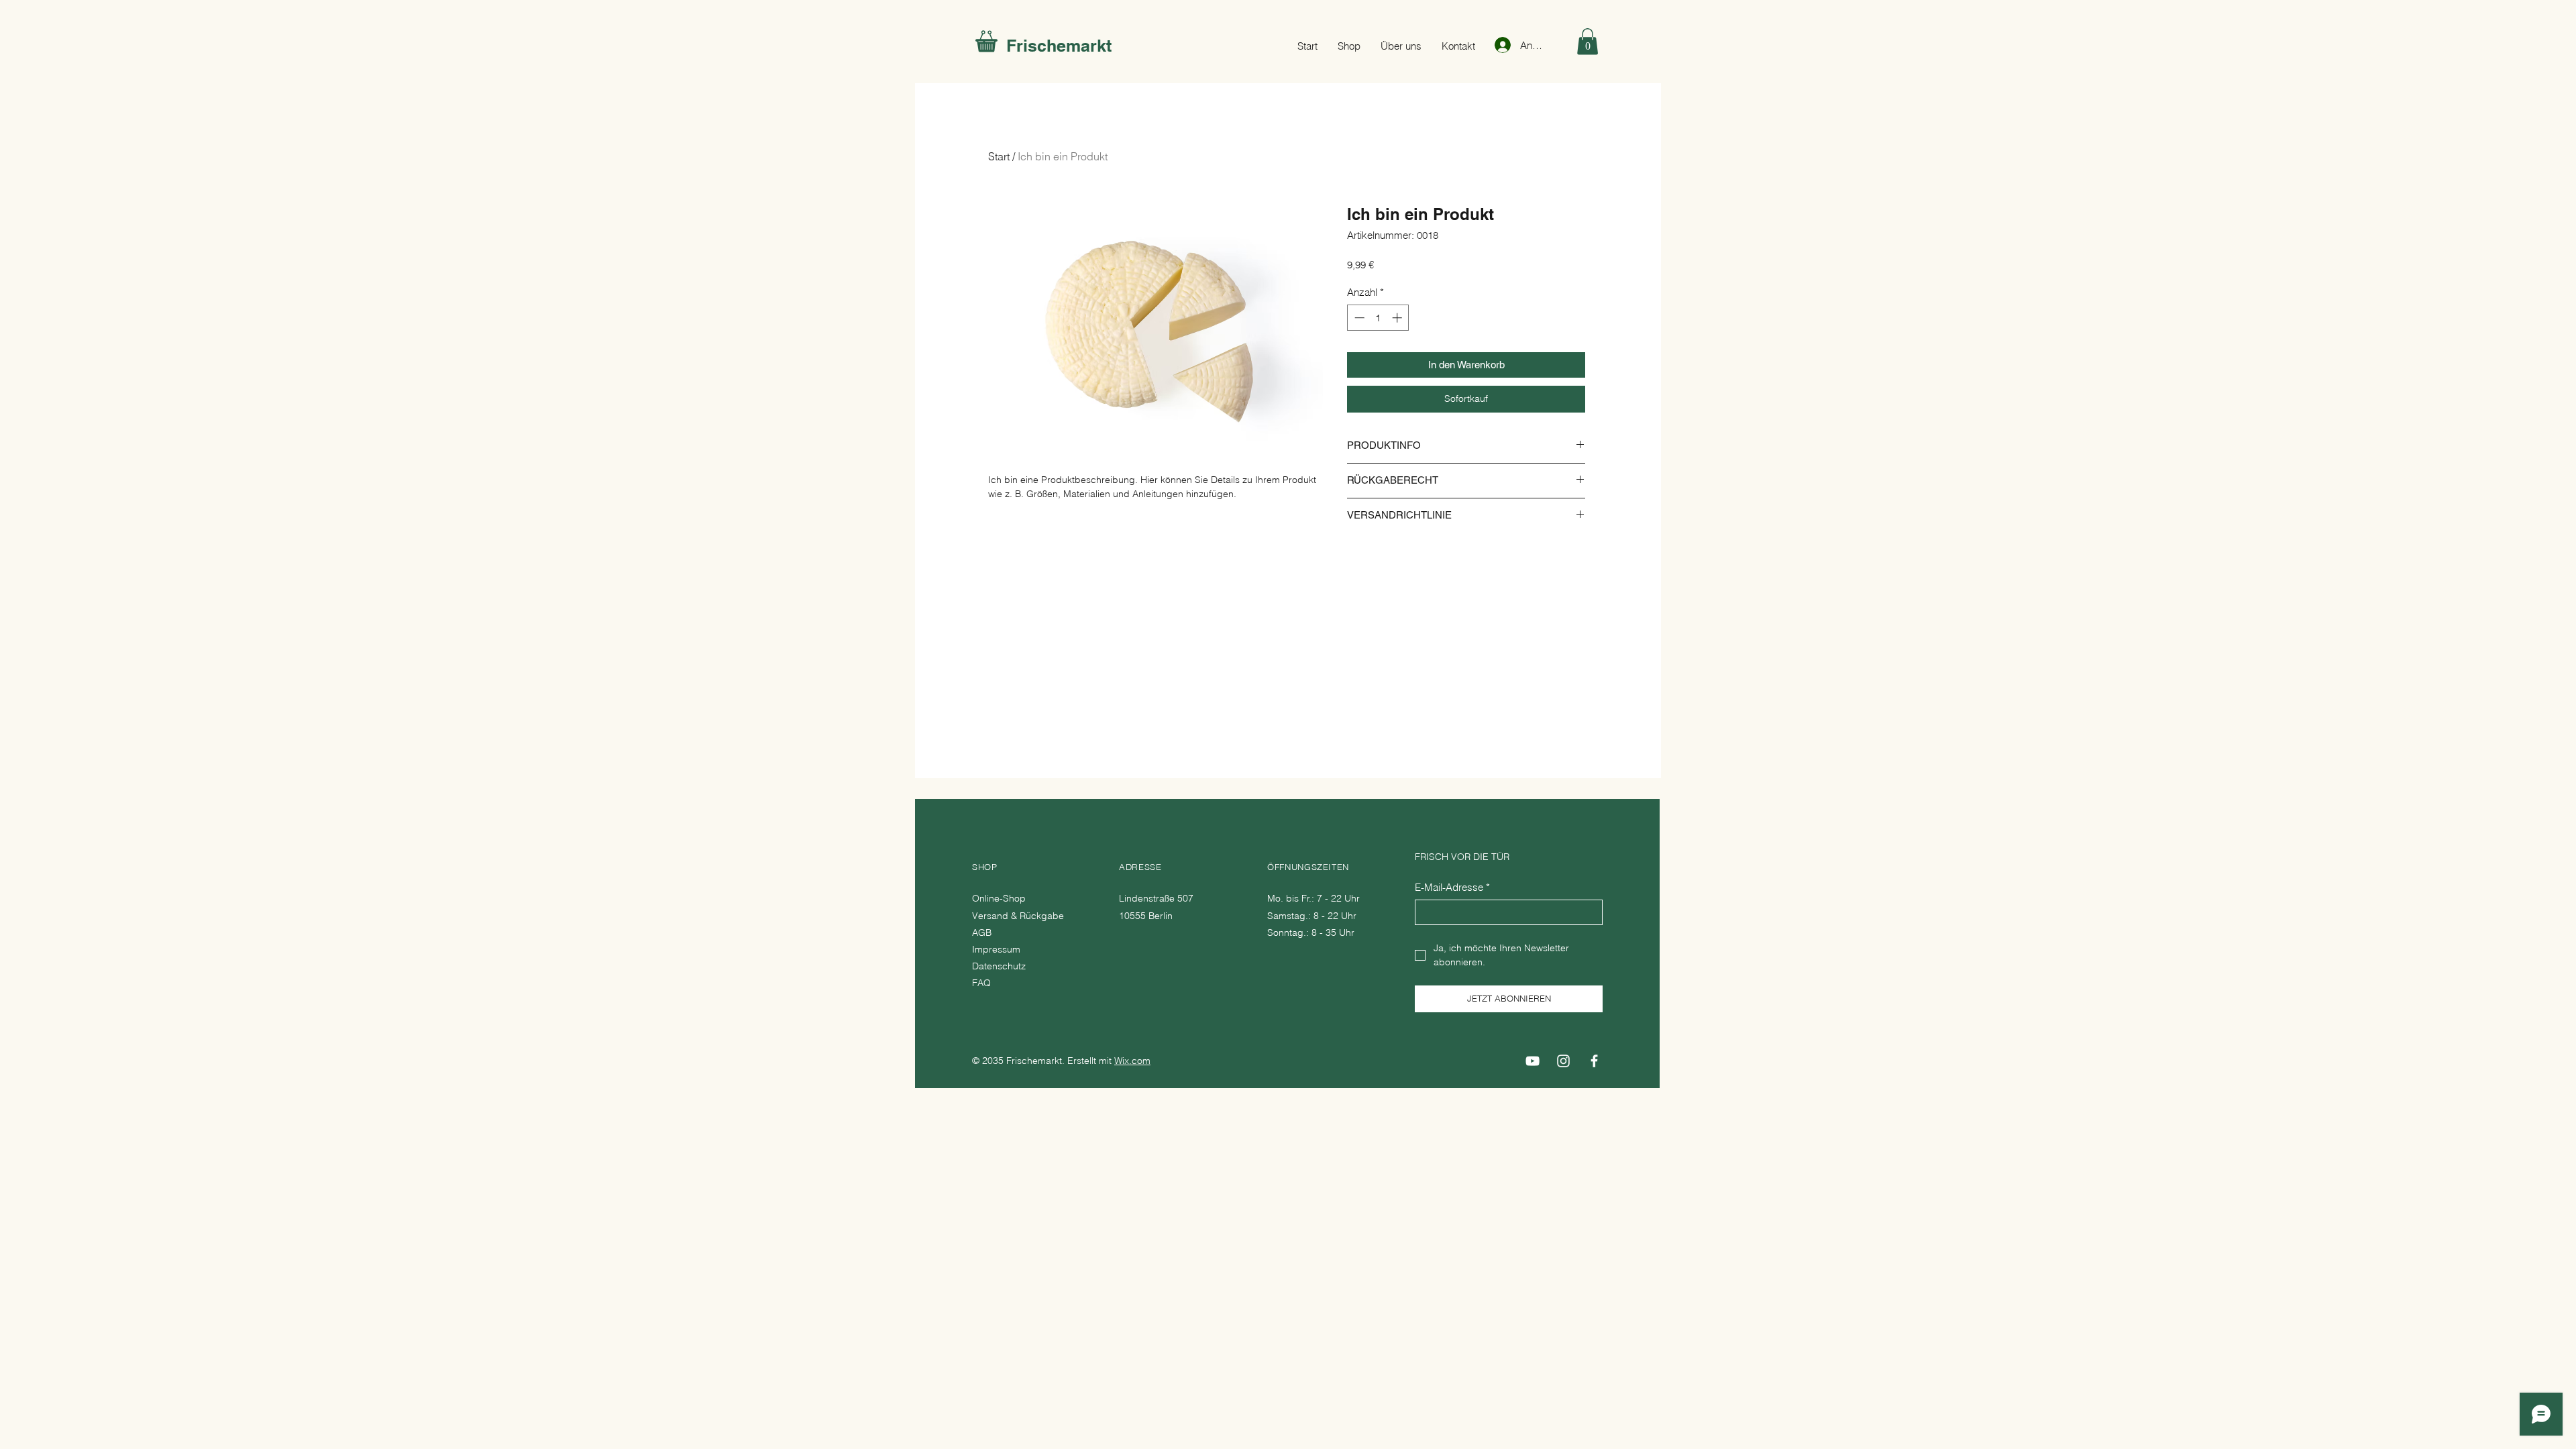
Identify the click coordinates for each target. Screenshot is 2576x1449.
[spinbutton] (1378, 318)
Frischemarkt (1059, 46)
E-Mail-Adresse (1452, 887)
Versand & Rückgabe (1019, 916)
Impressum (996, 949)
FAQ (981, 983)
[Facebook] (1594, 1061)
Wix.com (1132, 1061)
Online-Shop (1000, 898)
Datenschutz (999, 966)
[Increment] (1398, 318)
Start (999, 156)
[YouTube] (1533, 1061)
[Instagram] (1563, 1061)
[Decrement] (1358, 318)
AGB (982, 932)
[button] (1588, 41)
